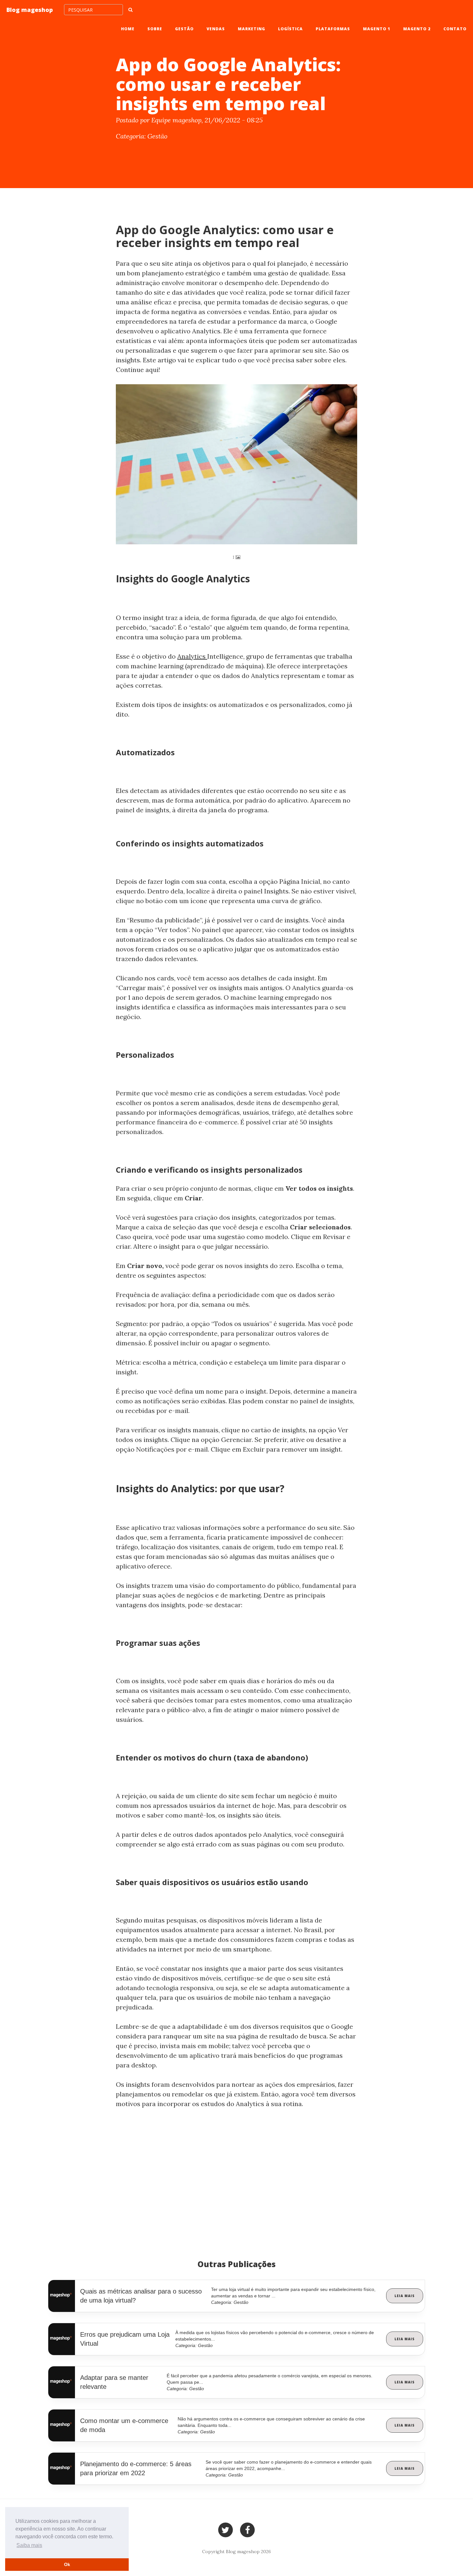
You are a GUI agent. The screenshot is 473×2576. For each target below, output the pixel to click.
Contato (455, 29)
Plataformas (333, 29)
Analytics (192, 656)
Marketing (251, 29)
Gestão (184, 29)
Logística (290, 29)
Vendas (216, 29)
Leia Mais (405, 2296)
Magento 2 (417, 29)
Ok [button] (67, 2564)
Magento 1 (377, 29)
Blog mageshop (30, 10)
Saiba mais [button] (29, 2545)
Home (128, 29)
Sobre (155, 29)
